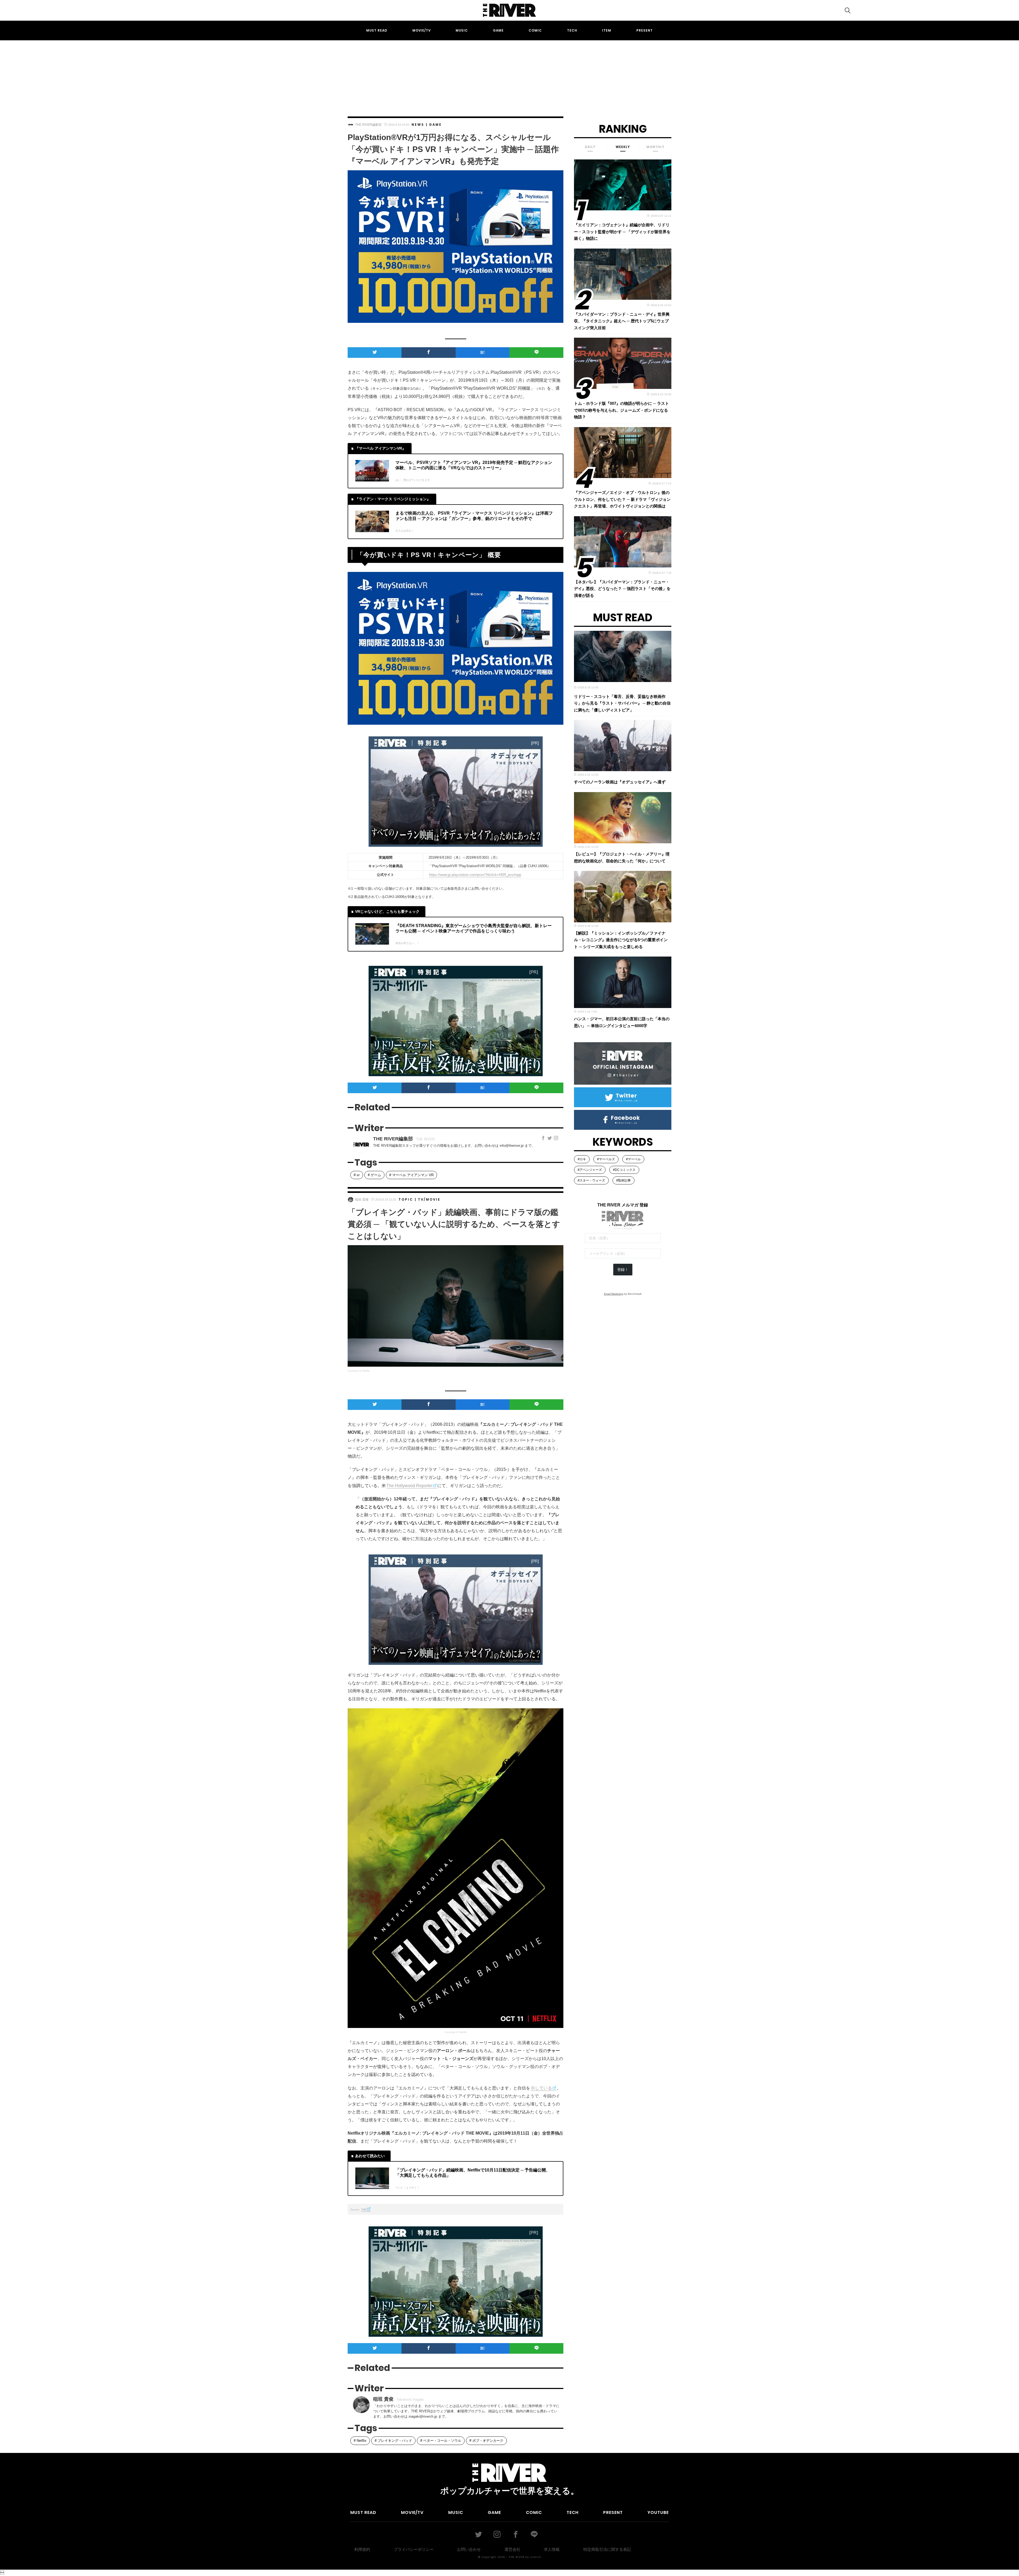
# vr (357, 1175)
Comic (535, 30)
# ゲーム (374, 1175)
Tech (572, 30)
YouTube (658, 2512)
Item (607, 30)
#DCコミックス (624, 1170)
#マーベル (633, 1159)
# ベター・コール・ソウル (441, 2441)
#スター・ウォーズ (591, 1180)
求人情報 (552, 2549)
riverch (536, 2557)
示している (541, 2088)
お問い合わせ (469, 2549)
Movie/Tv (422, 30)
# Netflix (360, 2441)
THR (364, 2210)
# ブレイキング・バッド (393, 2441)
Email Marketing (614, 1294)
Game (498, 30)
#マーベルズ (606, 1159)
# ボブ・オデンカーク (486, 2441)
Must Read (377, 30)
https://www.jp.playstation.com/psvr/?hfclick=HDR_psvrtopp (475, 875)
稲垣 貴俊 (362, 1200)
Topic (406, 1199)
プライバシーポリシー (414, 2549)
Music (462, 30)
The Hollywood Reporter (409, 1486)
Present (645, 30)
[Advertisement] (509, 73)
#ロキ (582, 1159)
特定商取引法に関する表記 (607, 2549)
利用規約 (362, 2549)
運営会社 (512, 2549)
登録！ (623, 1270)
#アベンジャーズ (590, 1170)
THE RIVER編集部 (368, 125)
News (418, 125)
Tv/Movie (429, 1199)
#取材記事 (623, 1180)
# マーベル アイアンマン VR (411, 1175)
